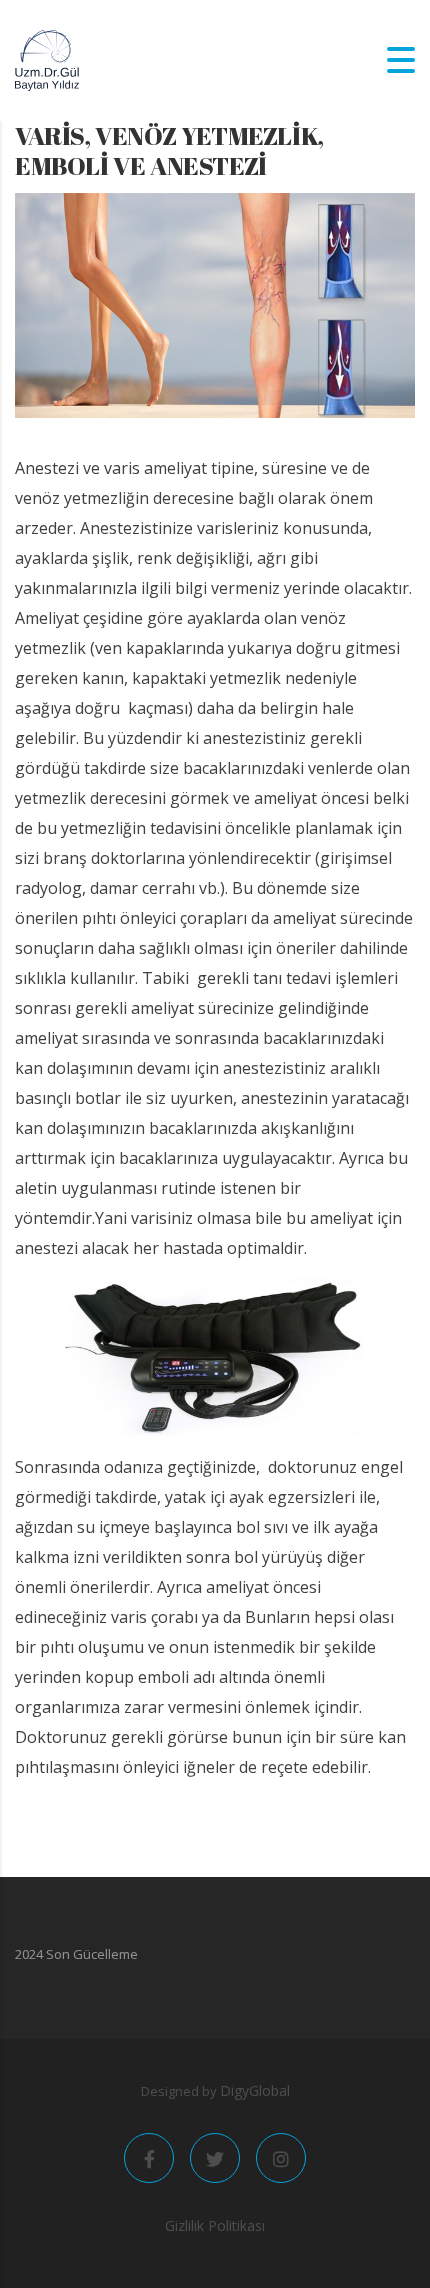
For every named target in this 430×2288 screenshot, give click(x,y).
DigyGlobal (255, 2090)
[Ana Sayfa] (47, 59)
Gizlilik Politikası (215, 2225)
